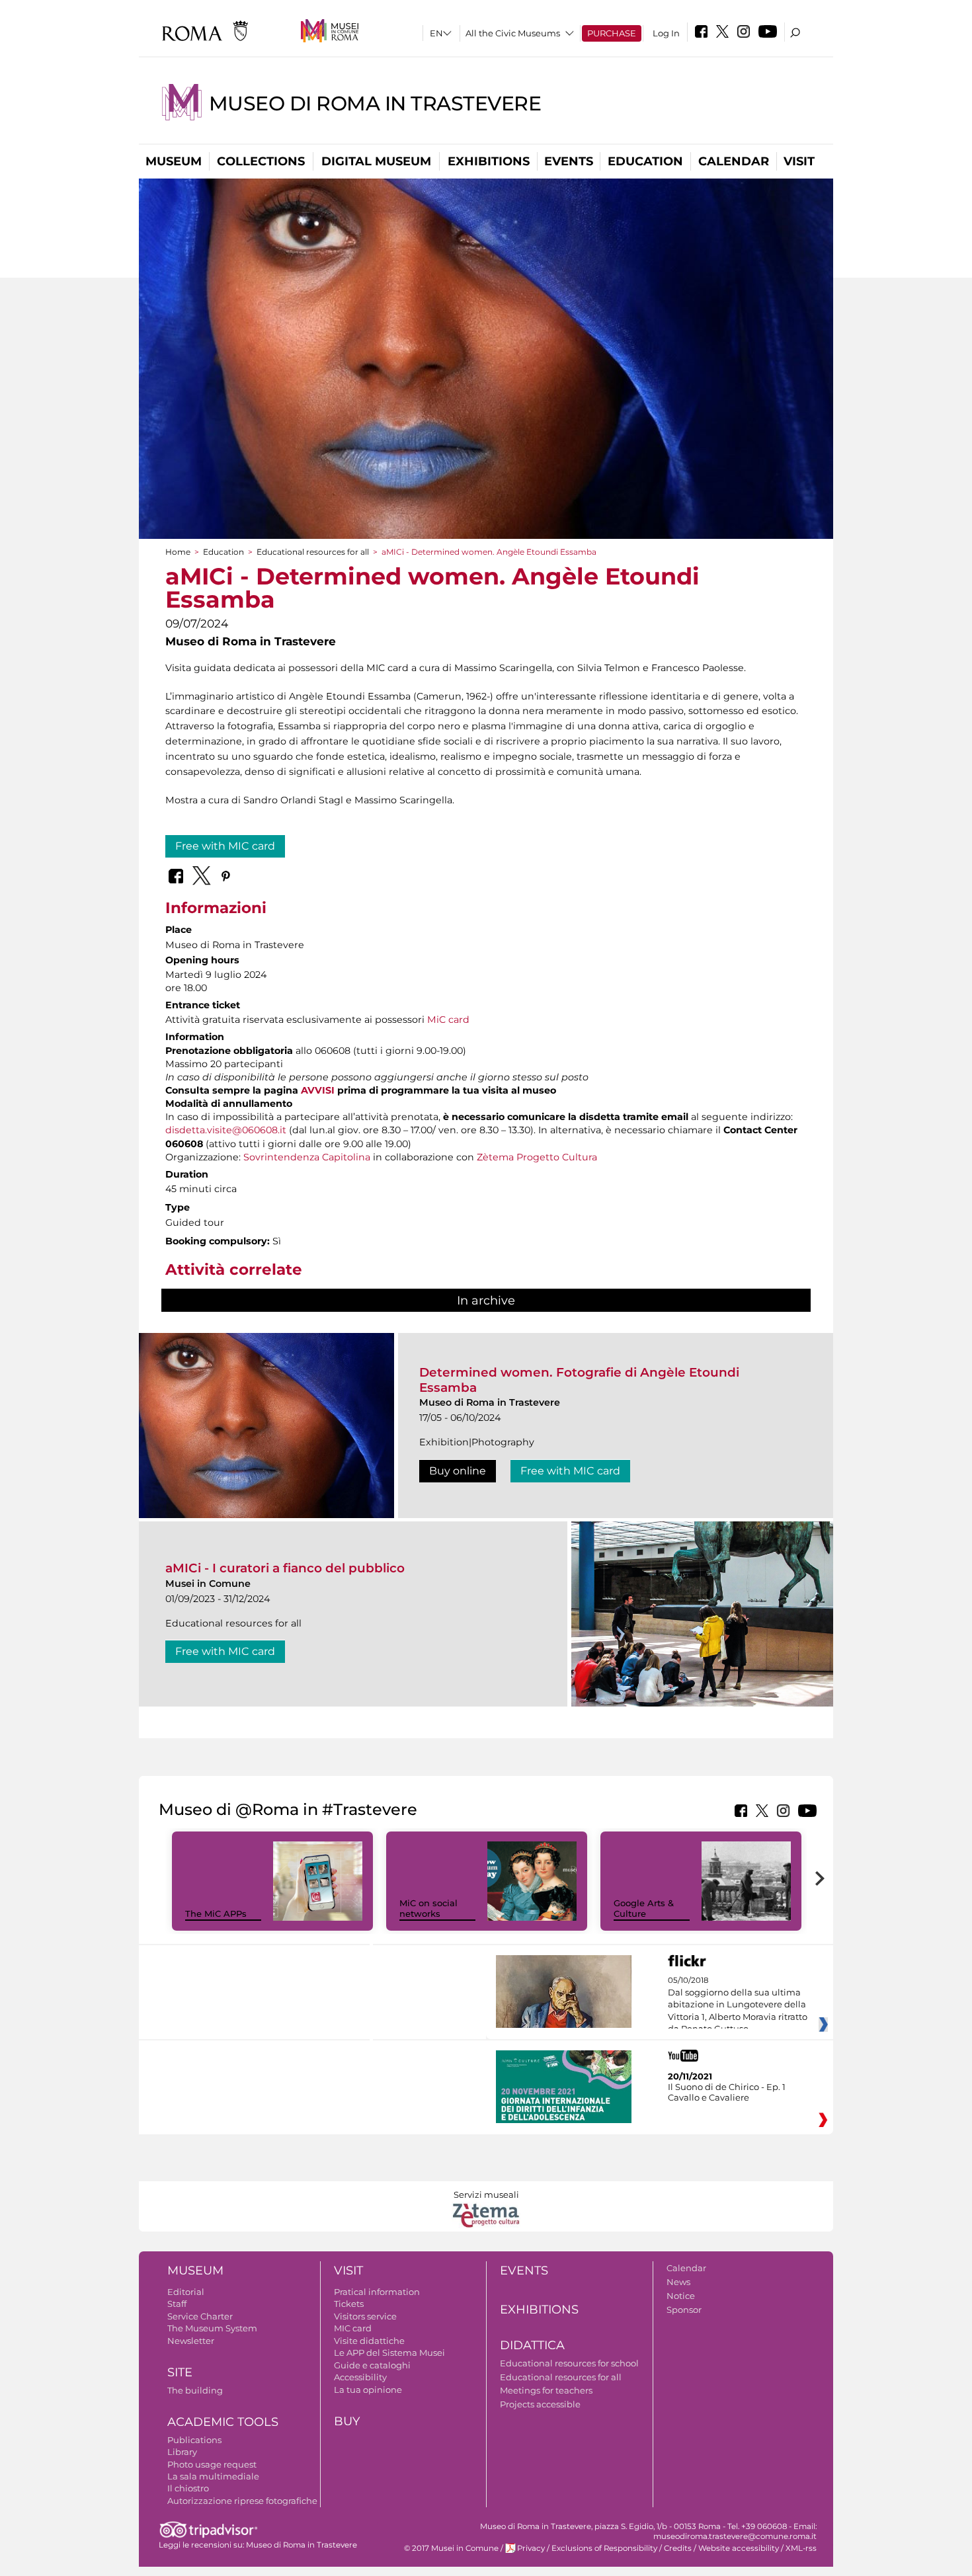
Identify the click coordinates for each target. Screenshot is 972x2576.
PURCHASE (612, 33)
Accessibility (360, 2377)
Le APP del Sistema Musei (389, 2353)
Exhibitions (489, 161)
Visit (799, 161)
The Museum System (212, 2328)
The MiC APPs (216, 1913)
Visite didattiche (369, 2341)
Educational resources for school (569, 2363)
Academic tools (223, 2422)
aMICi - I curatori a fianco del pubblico (285, 1568)
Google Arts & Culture (644, 1909)
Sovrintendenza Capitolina (307, 1157)
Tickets (349, 2304)
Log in (666, 33)
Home (178, 552)
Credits (678, 2548)
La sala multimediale (213, 2476)
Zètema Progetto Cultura (537, 1157)
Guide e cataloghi (372, 2365)
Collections (261, 161)
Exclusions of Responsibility (604, 2548)
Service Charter (200, 2316)
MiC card (448, 1020)
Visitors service (365, 2316)
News (678, 2282)
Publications (194, 2440)
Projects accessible (540, 2404)
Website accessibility (739, 2548)
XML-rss (801, 2548)
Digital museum (376, 161)
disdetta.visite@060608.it (226, 1130)
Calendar (734, 161)
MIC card (353, 2328)
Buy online (458, 1471)
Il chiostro (188, 2488)
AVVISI (318, 1090)
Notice (681, 2296)
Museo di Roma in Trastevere (375, 103)
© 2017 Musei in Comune (451, 2548)
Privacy (531, 2548)
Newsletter (191, 2341)
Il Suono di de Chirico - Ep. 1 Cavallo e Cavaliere (727, 2092)
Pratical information (377, 2292)
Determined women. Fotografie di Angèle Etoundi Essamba (579, 1380)
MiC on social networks (428, 1909)
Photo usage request (212, 2464)
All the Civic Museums (513, 33)
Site (180, 2372)
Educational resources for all (313, 552)
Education (645, 161)
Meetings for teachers (546, 2390)
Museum (174, 161)
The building (195, 2390)
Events (569, 161)
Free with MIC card (225, 846)
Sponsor (684, 2310)
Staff (177, 2304)
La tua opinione (368, 2390)
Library (182, 2452)
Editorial (186, 2292)
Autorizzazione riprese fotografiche (242, 2501)
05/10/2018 (738, 2005)
